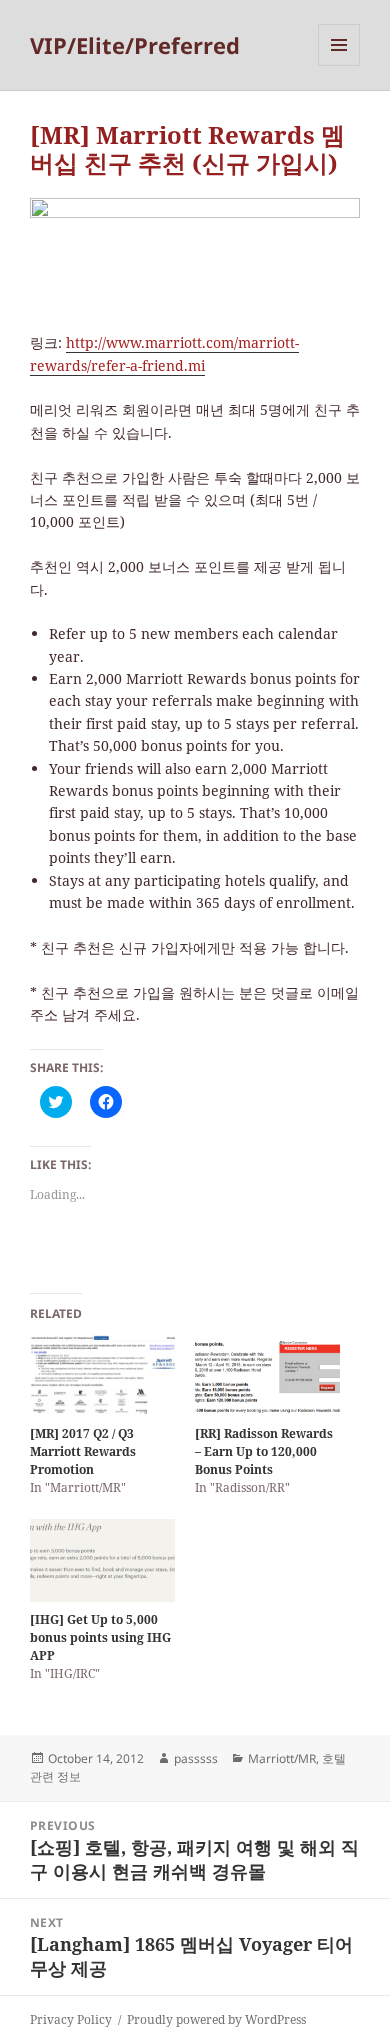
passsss (196, 1758)
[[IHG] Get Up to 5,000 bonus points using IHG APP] (102, 1560)
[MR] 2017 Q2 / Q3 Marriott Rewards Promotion (83, 1451)
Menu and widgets (339, 65)
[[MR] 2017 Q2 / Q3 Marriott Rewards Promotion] (102, 1375)
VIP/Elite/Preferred (135, 45)
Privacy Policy (71, 2019)
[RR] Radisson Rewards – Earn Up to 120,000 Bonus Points (264, 1451)
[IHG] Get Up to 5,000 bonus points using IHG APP (100, 1637)
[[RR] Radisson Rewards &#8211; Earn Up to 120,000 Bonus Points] (267, 1375)
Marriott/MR (282, 1758)
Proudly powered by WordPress (216, 2019)
